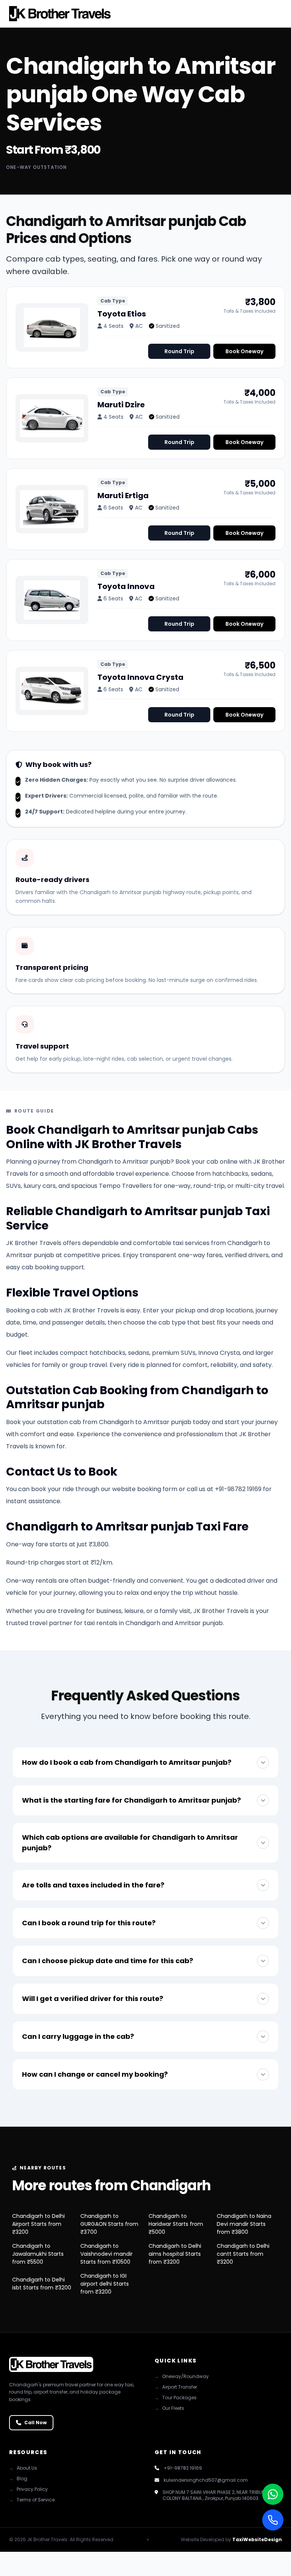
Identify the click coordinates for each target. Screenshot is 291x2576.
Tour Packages (176, 2398)
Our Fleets (169, 2408)
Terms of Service (32, 2500)
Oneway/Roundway (182, 2377)
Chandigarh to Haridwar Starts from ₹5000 (176, 2224)
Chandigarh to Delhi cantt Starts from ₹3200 (243, 2254)
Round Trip (179, 351)
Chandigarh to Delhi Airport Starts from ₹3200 (38, 2224)
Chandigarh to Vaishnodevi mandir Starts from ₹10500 (106, 2254)
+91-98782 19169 (183, 2468)
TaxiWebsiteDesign (257, 2539)
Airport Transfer (176, 2387)
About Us (23, 2468)
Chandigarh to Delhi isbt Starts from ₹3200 (42, 2284)
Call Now (35, 2422)
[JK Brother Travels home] (60, 14)
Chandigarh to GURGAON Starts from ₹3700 (109, 2224)
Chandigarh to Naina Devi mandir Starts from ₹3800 (244, 2224)
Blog (18, 2479)
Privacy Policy (28, 2489)
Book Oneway (244, 351)
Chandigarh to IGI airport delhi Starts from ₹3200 (105, 2284)
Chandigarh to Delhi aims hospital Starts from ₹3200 (175, 2254)
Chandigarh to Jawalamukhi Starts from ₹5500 (38, 2254)
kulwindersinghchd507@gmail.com (206, 2480)
